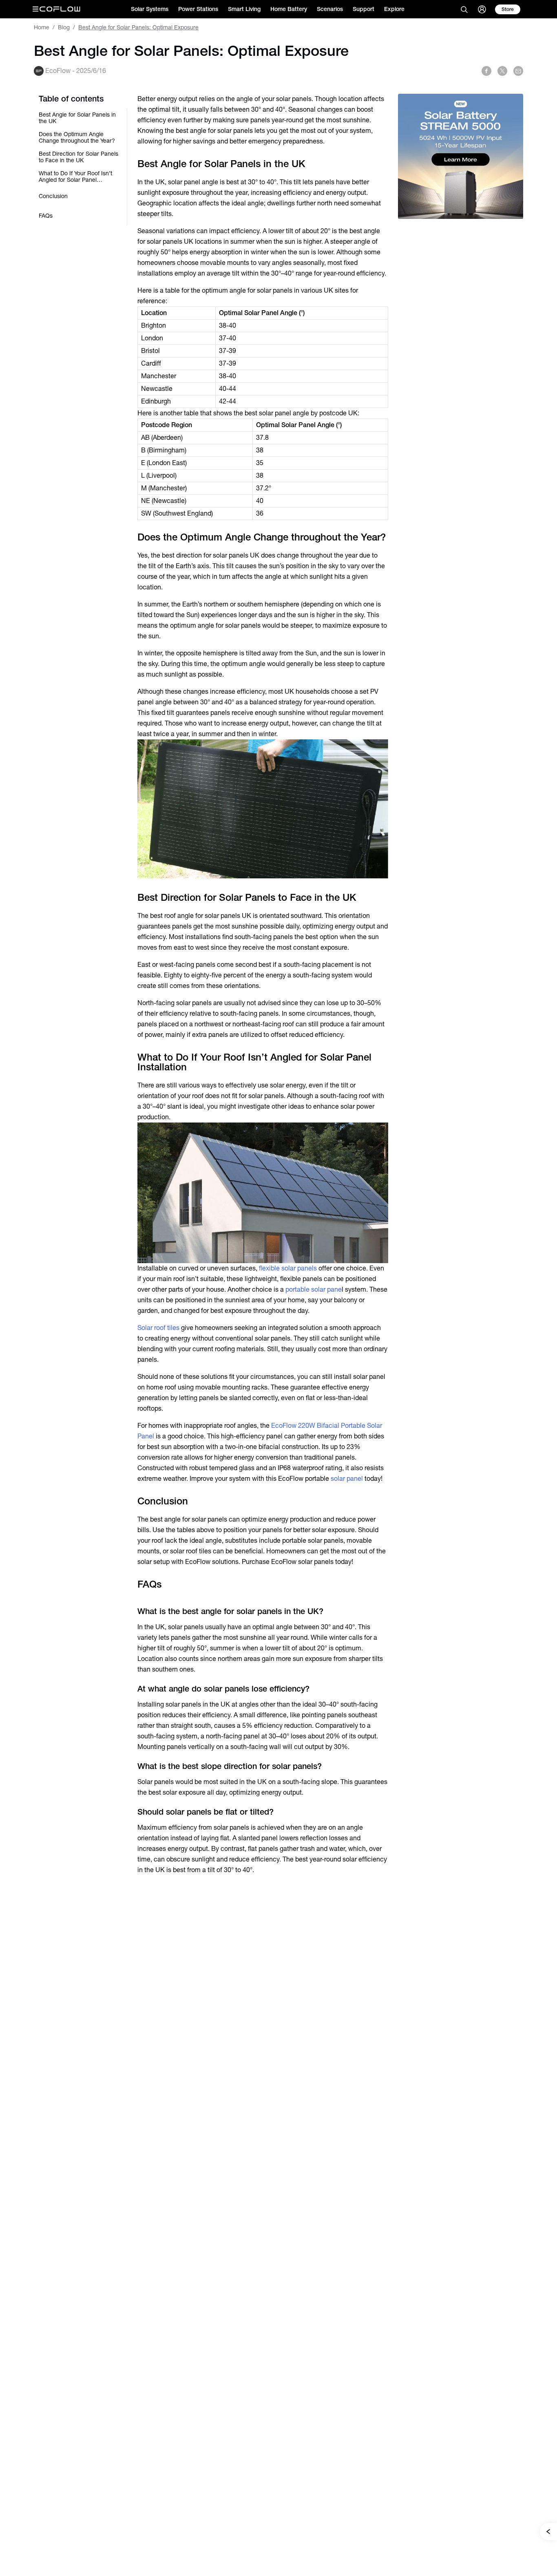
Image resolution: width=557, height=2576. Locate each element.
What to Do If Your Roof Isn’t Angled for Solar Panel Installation (75, 176)
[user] (482, 9)
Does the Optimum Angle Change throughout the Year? (77, 137)
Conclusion (53, 196)
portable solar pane (314, 1289)
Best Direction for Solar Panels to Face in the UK (78, 157)
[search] (464, 9)
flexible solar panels (288, 1268)
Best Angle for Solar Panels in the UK (77, 118)
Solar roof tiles (158, 1328)
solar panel (347, 1479)
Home (42, 27)
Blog (64, 27)
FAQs (46, 216)
